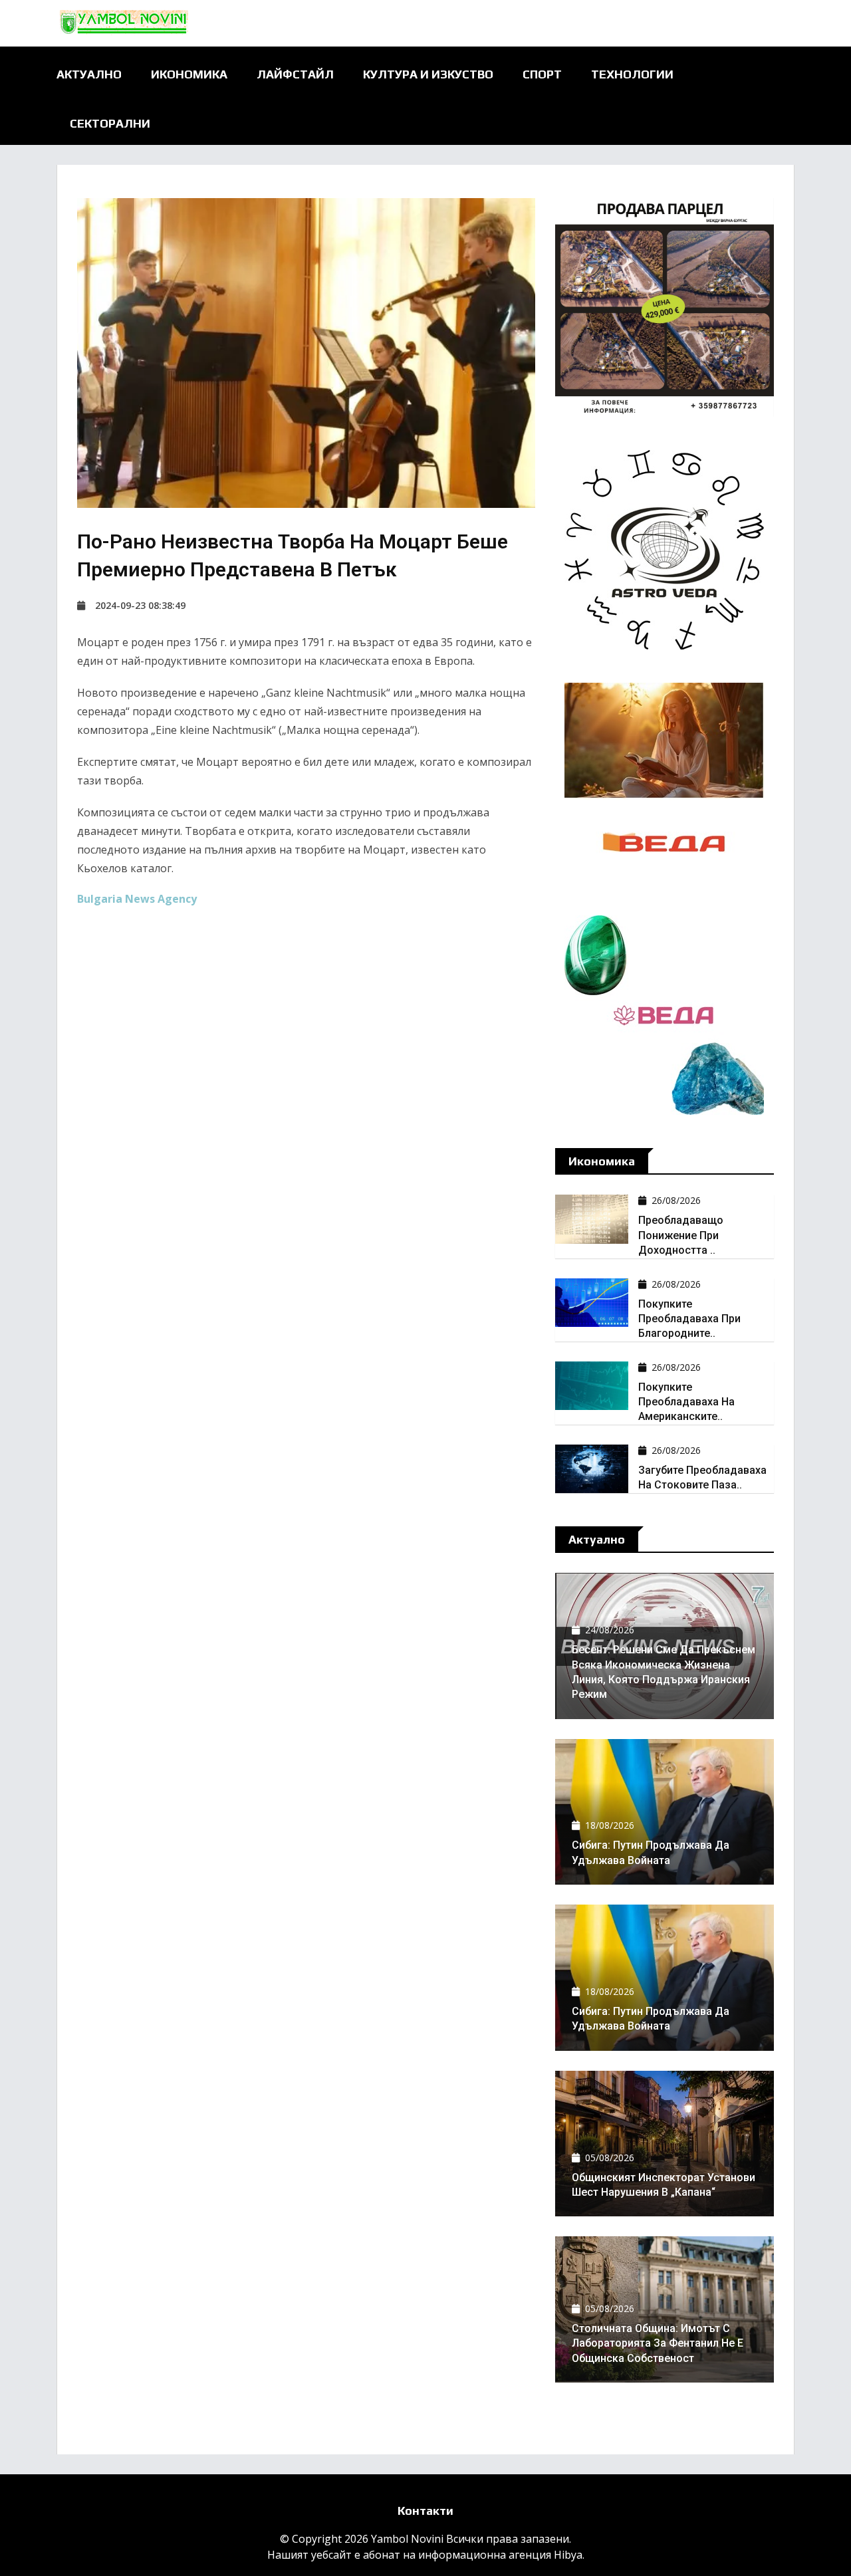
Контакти (425, 2511)
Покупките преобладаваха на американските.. (686, 1402)
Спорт (542, 74)
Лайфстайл (295, 74)
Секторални (110, 123)
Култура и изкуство (428, 74)
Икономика (189, 74)
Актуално (89, 74)
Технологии (632, 74)
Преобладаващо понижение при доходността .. (681, 1235)
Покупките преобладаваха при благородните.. (689, 1319)
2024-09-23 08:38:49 (140, 605)
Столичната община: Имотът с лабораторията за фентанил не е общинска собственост (658, 2343)
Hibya (568, 2555)
